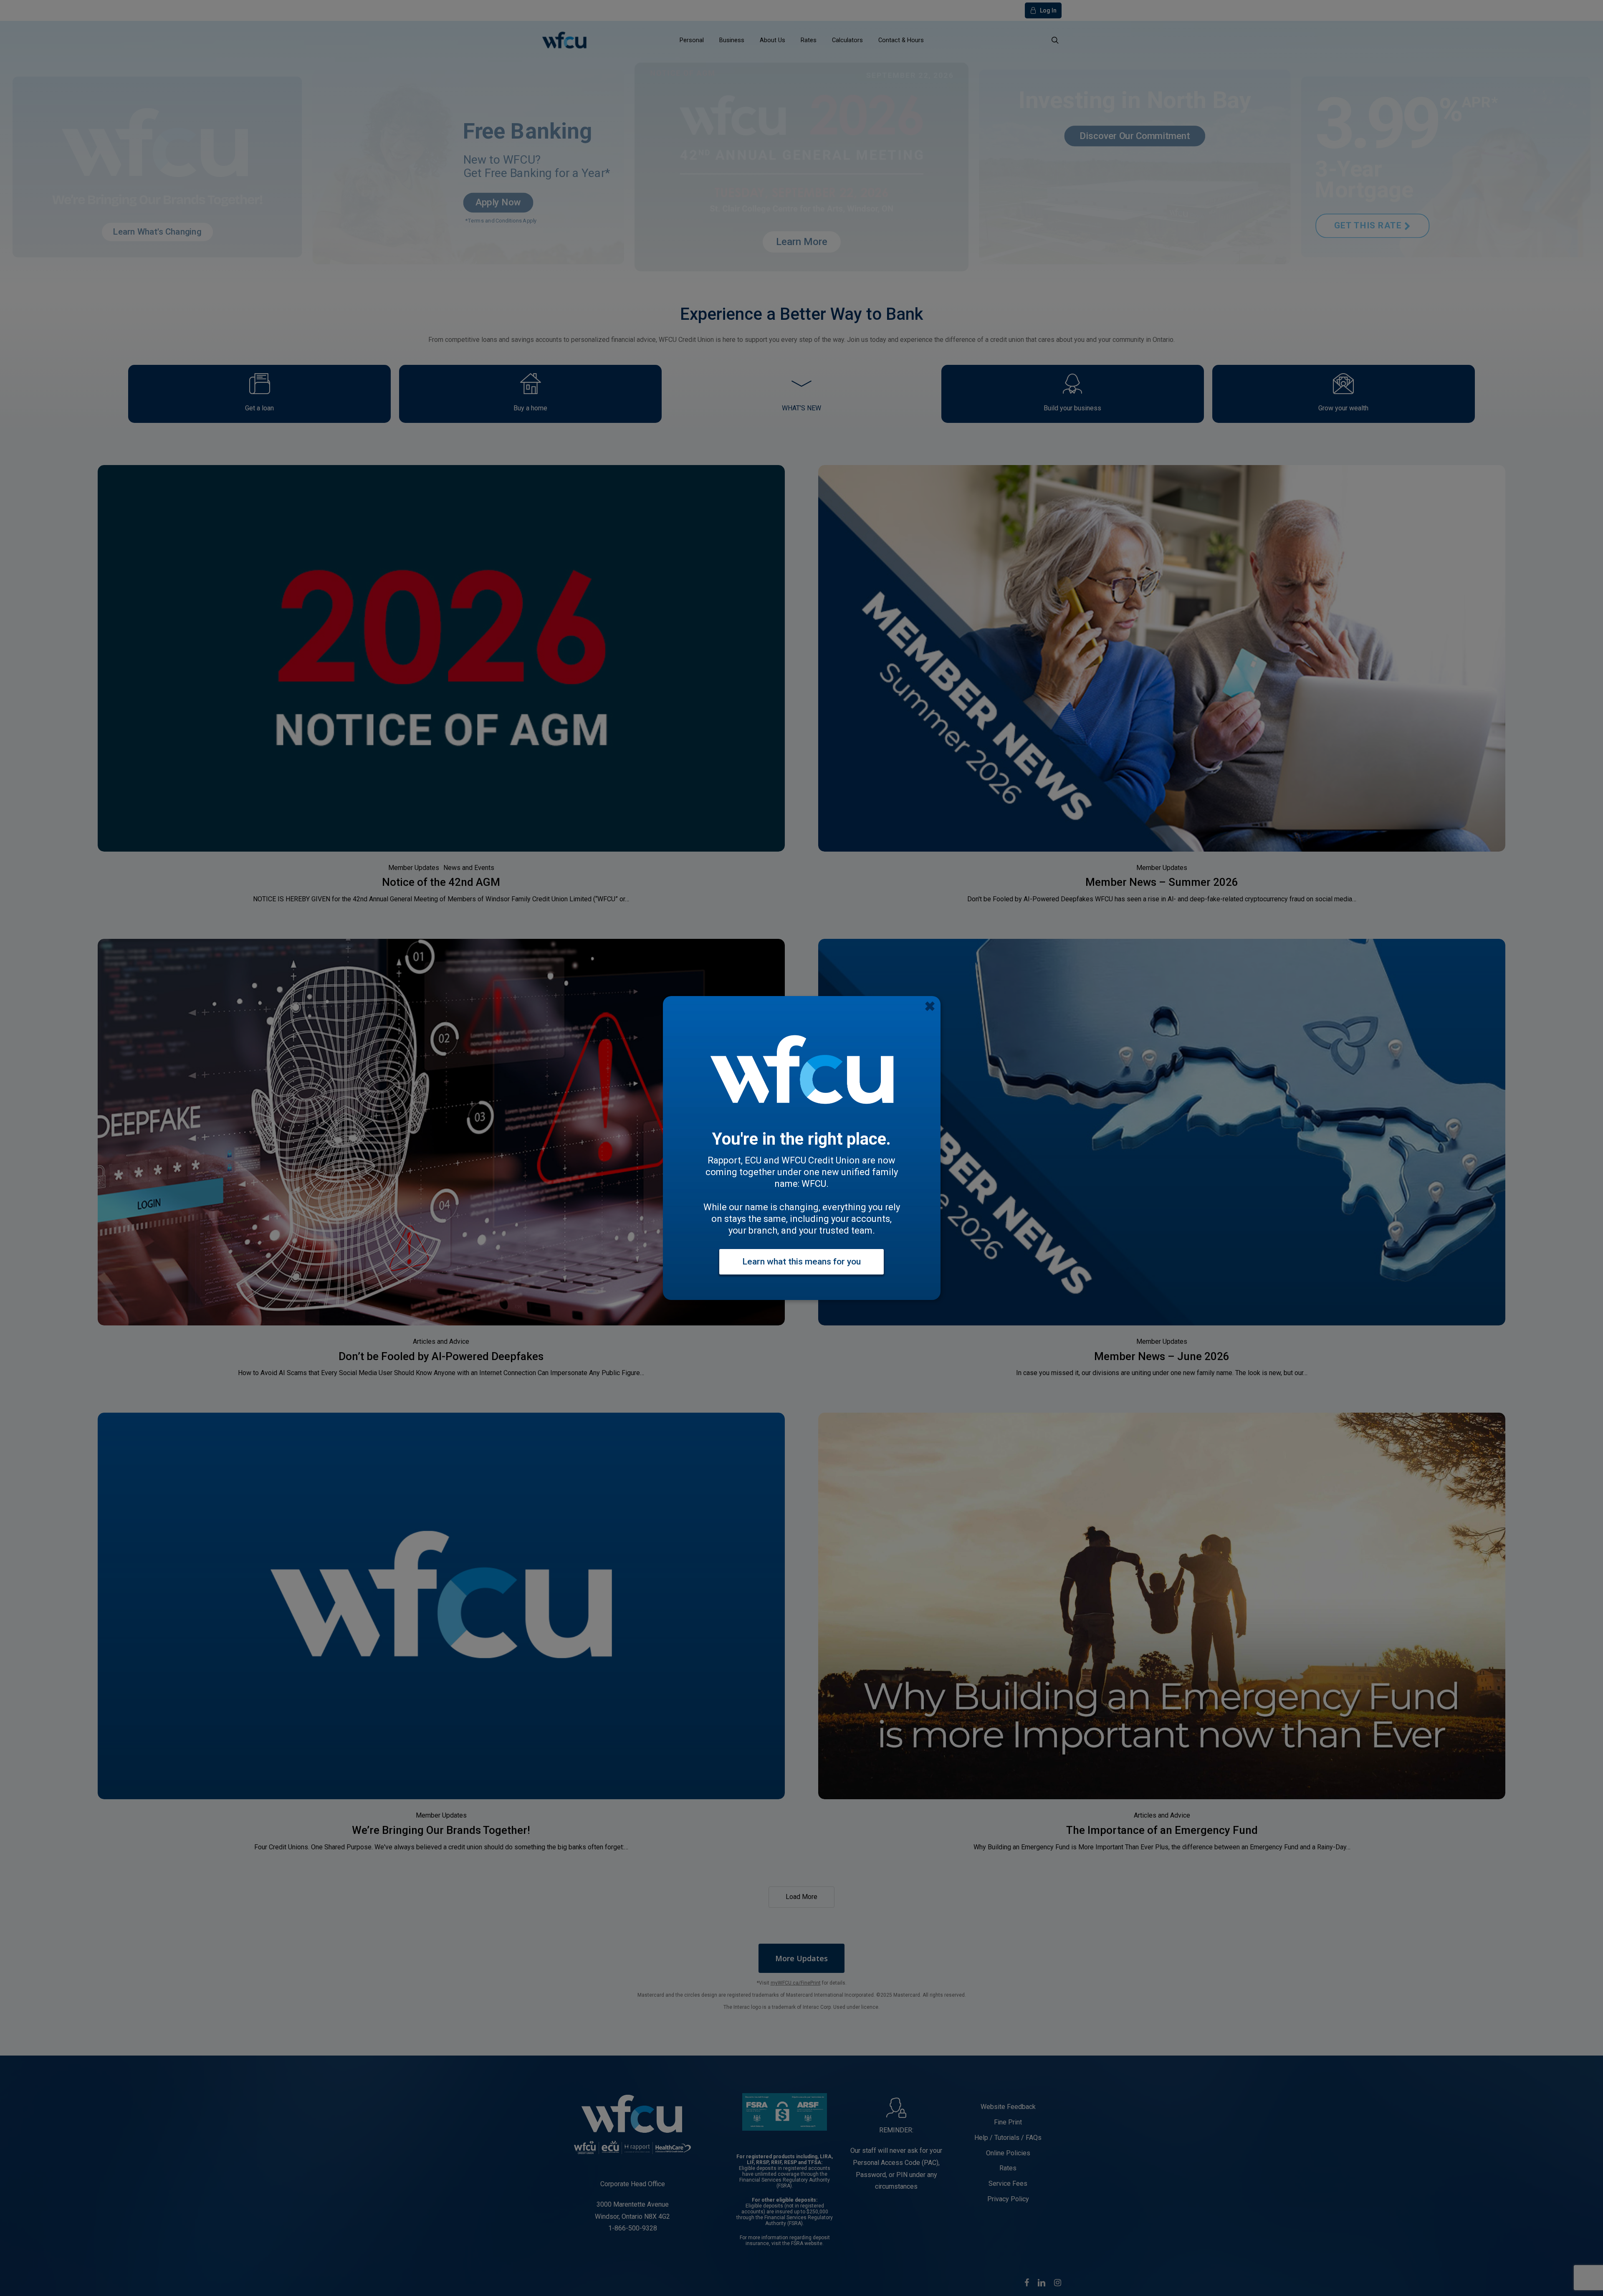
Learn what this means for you (801, 1262)
